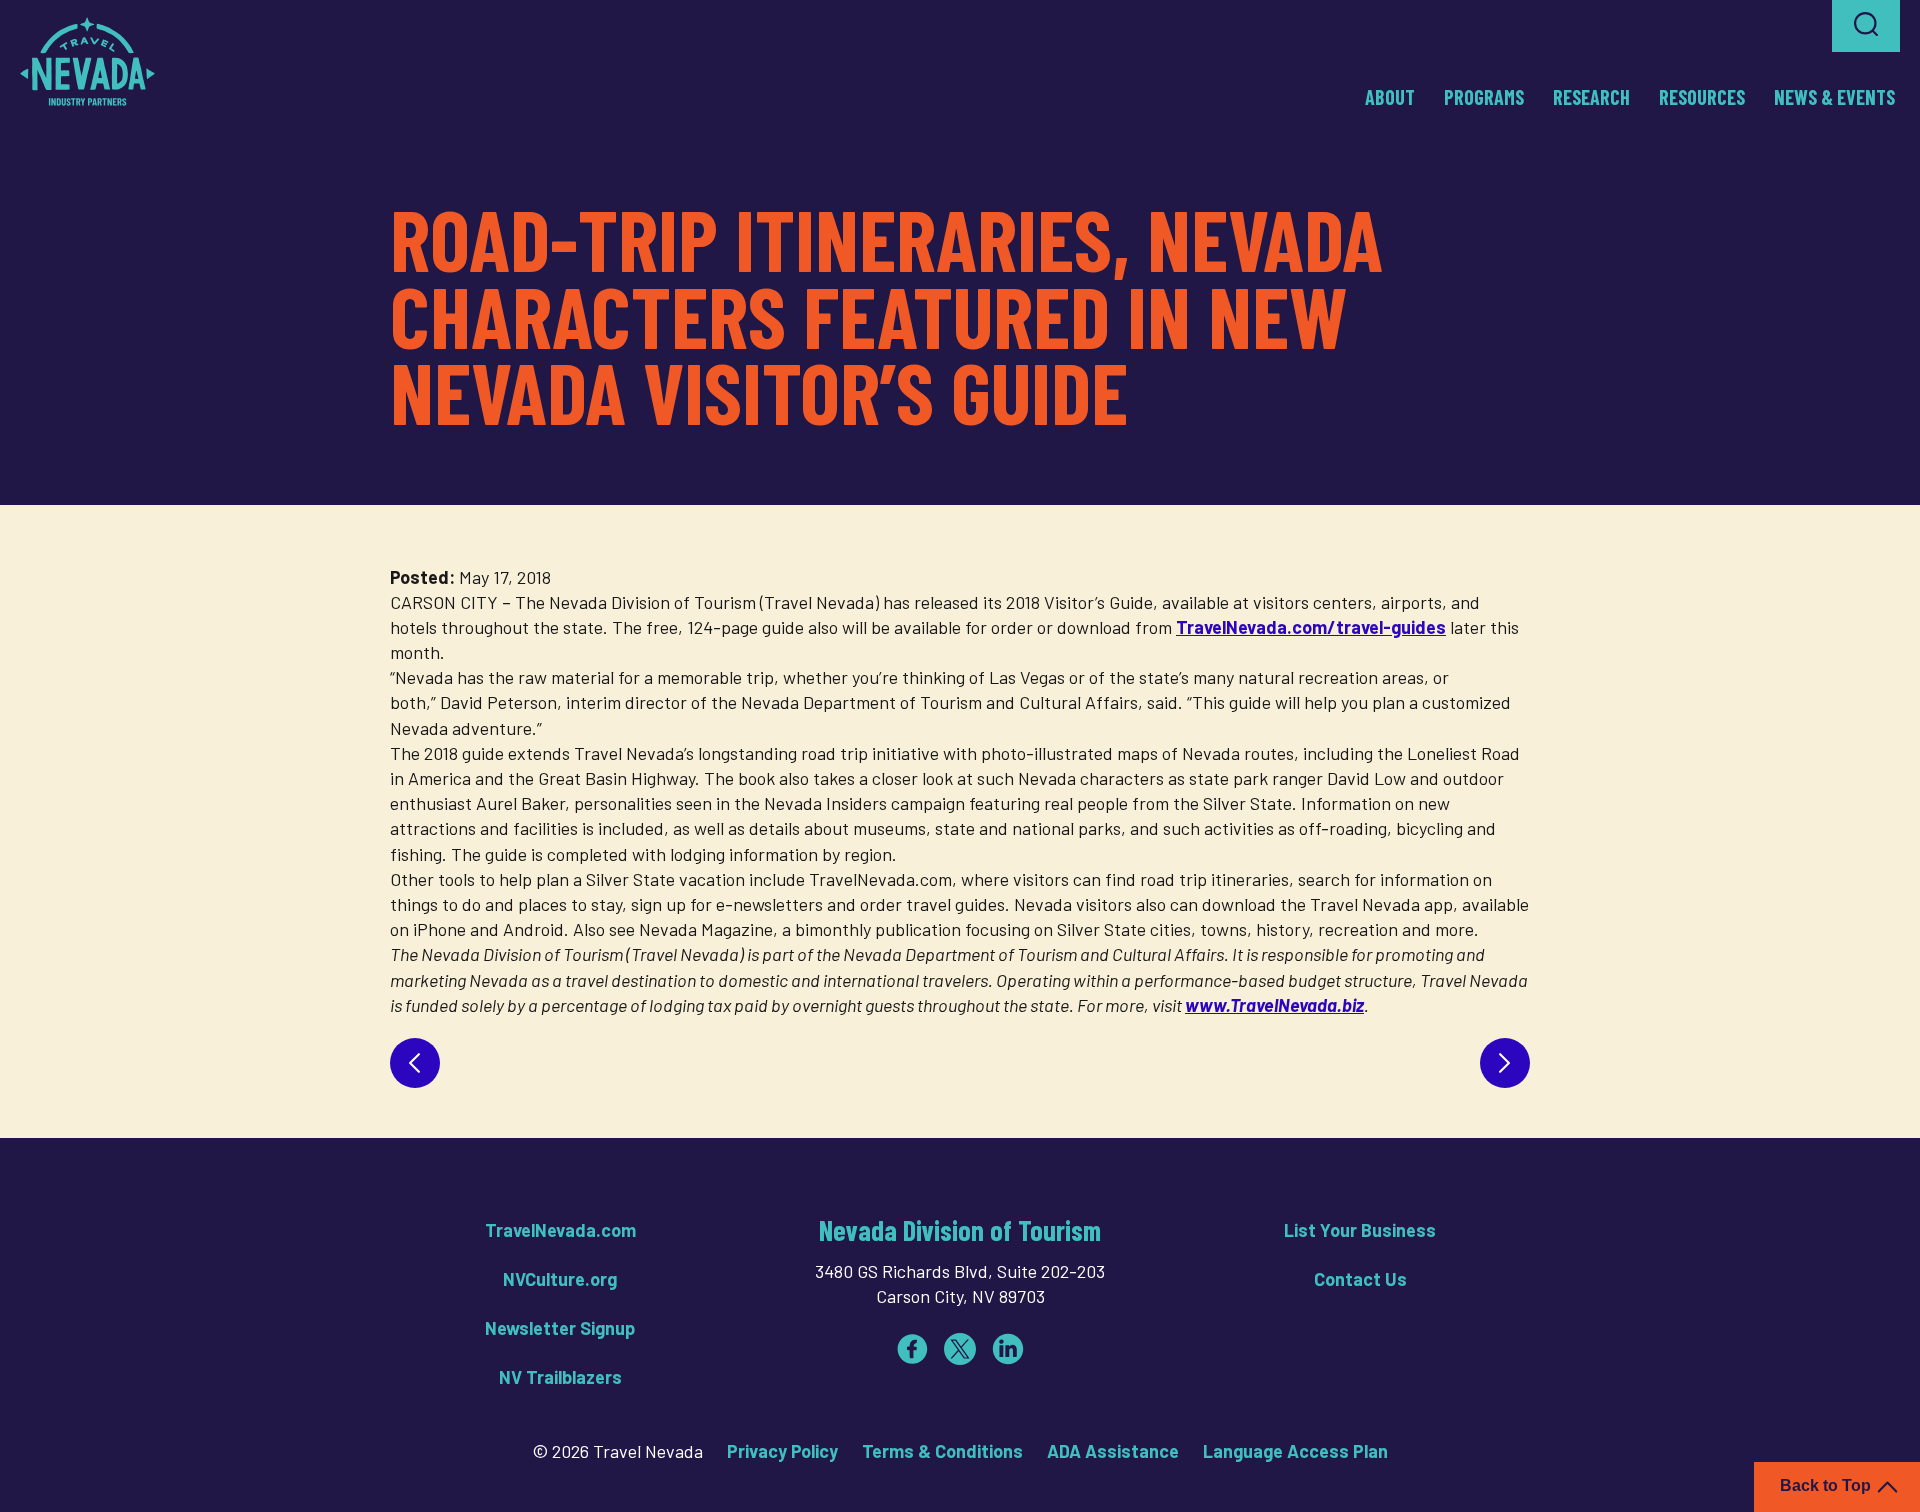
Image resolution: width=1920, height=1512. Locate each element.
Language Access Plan (1295, 1451)
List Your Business (1360, 1230)
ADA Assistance (1113, 1451)
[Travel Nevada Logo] (87, 61)
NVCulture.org (560, 1279)
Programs (1484, 97)
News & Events (1834, 97)
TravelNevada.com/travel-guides (1311, 627)
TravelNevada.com (560, 1230)
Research (1591, 97)
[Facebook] (912, 1349)
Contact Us (1360, 1279)
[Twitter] (960, 1349)
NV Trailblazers (560, 1377)
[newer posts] (415, 1063)
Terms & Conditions (942, 1451)
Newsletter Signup (560, 1328)
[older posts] (1505, 1063)
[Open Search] (1866, 26)
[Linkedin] (1008, 1349)
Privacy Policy (782, 1451)
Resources (1702, 97)
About (1390, 97)
